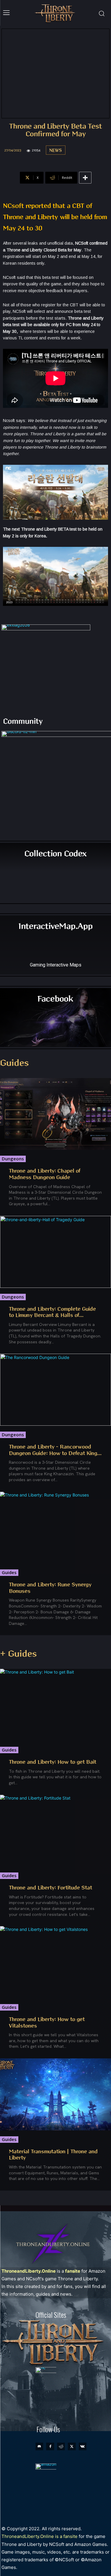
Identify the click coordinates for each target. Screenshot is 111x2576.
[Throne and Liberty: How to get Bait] (55, 1705)
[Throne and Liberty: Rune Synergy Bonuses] (55, 1528)
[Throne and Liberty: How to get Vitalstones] (55, 1962)
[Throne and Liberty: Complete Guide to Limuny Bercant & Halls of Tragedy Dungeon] (55, 1252)
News (56, 151)
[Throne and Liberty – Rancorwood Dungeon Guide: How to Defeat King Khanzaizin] (55, 1390)
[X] (72, 2446)
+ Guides (18, 1654)
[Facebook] (50, 2446)
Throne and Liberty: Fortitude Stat (50, 1888)
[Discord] (39, 2446)
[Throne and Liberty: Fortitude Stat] (55, 1831)
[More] (85, 178)
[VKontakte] (83, 2446)
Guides (14, 1063)
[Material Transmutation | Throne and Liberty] (55, 2094)
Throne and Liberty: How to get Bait (53, 1762)
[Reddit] (61, 2446)
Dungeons (13, 1159)
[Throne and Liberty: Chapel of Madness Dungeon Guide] (55, 1114)
